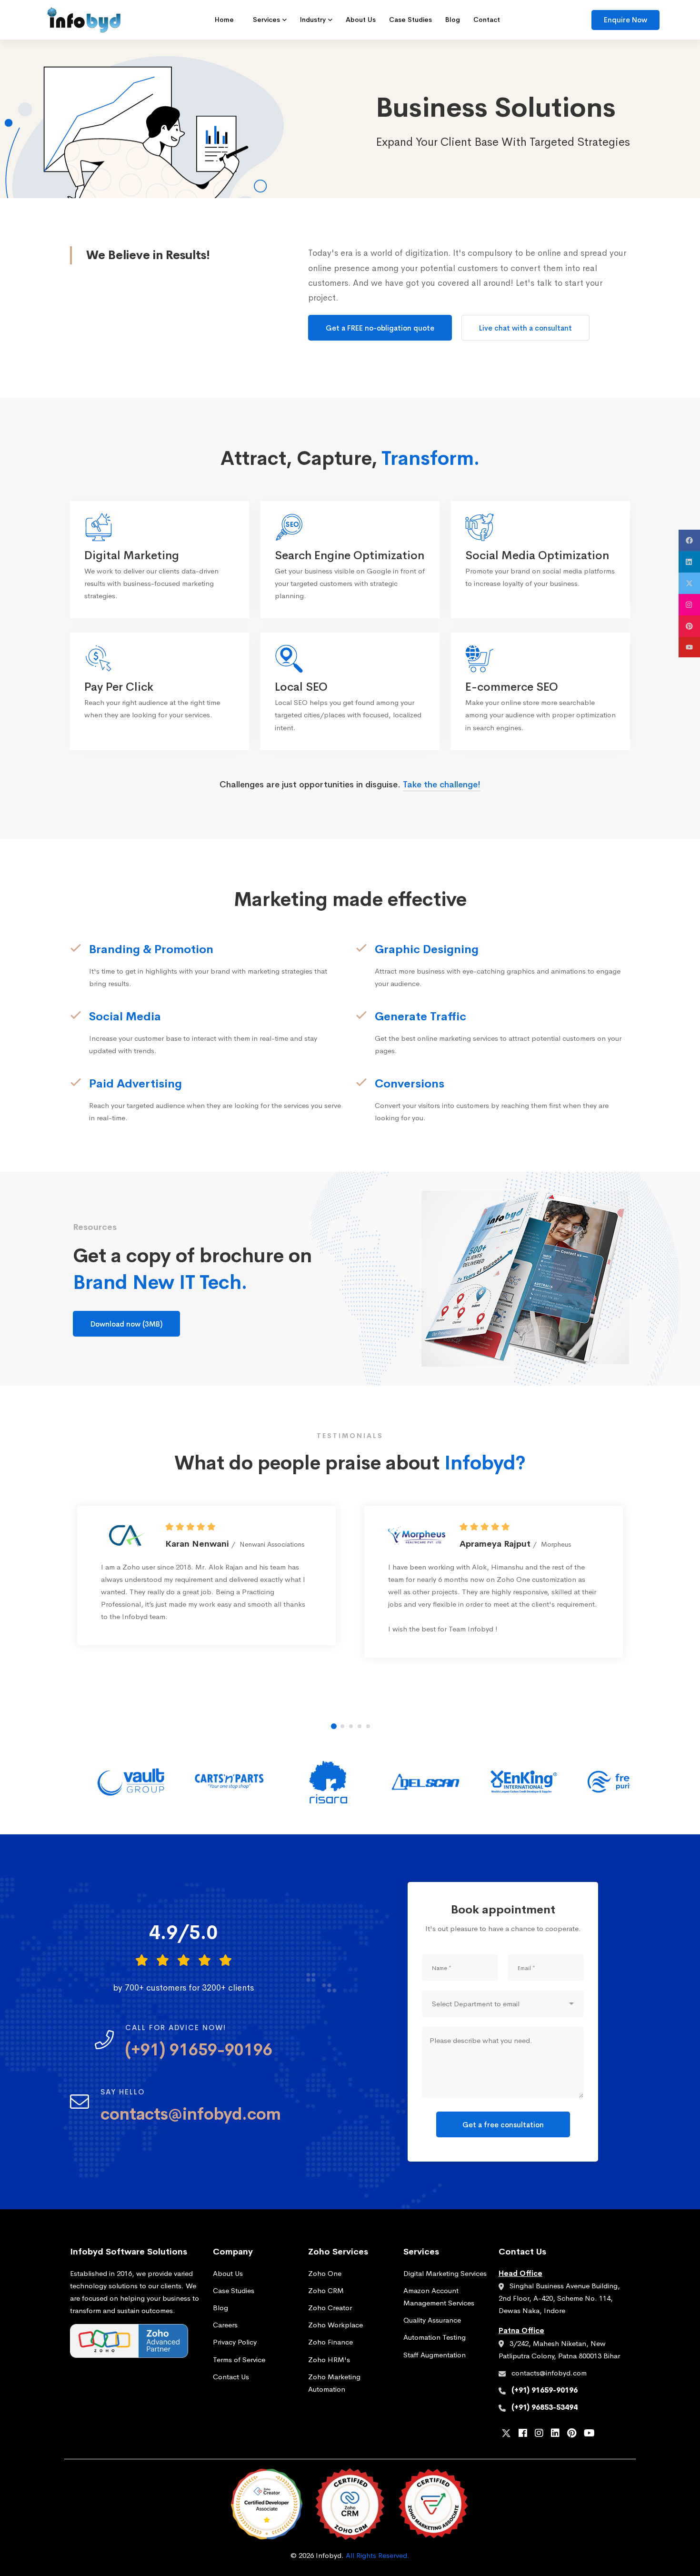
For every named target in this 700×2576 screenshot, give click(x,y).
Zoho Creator (330, 2308)
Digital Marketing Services (445, 2273)
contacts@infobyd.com (549, 2373)
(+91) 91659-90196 (545, 2390)
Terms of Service (239, 2360)
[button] (334, 1726)
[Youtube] (589, 2434)
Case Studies (234, 2290)
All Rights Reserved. (378, 2555)
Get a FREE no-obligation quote (380, 328)
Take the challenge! (442, 785)
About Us (228, 2273)
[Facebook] (523, 2434)
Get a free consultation (503, 2125)
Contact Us (231, 2377)
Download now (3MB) (126, 1324)
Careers (225, 2325)
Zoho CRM (326, 2290)
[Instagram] (539, 2434)
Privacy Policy (235, 2342)
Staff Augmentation (435, 2355)
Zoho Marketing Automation (334, 2383)
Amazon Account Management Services (439, 2297)
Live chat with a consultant (525, 328)
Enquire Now (625, 20)
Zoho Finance (330, 2342)
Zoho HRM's (329, 2360)
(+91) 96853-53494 (545, 2407)
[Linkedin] (555, 2434)
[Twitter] (506, 2435)
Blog (220, 2308)
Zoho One (325, 2273)
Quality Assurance (432, 2320)
